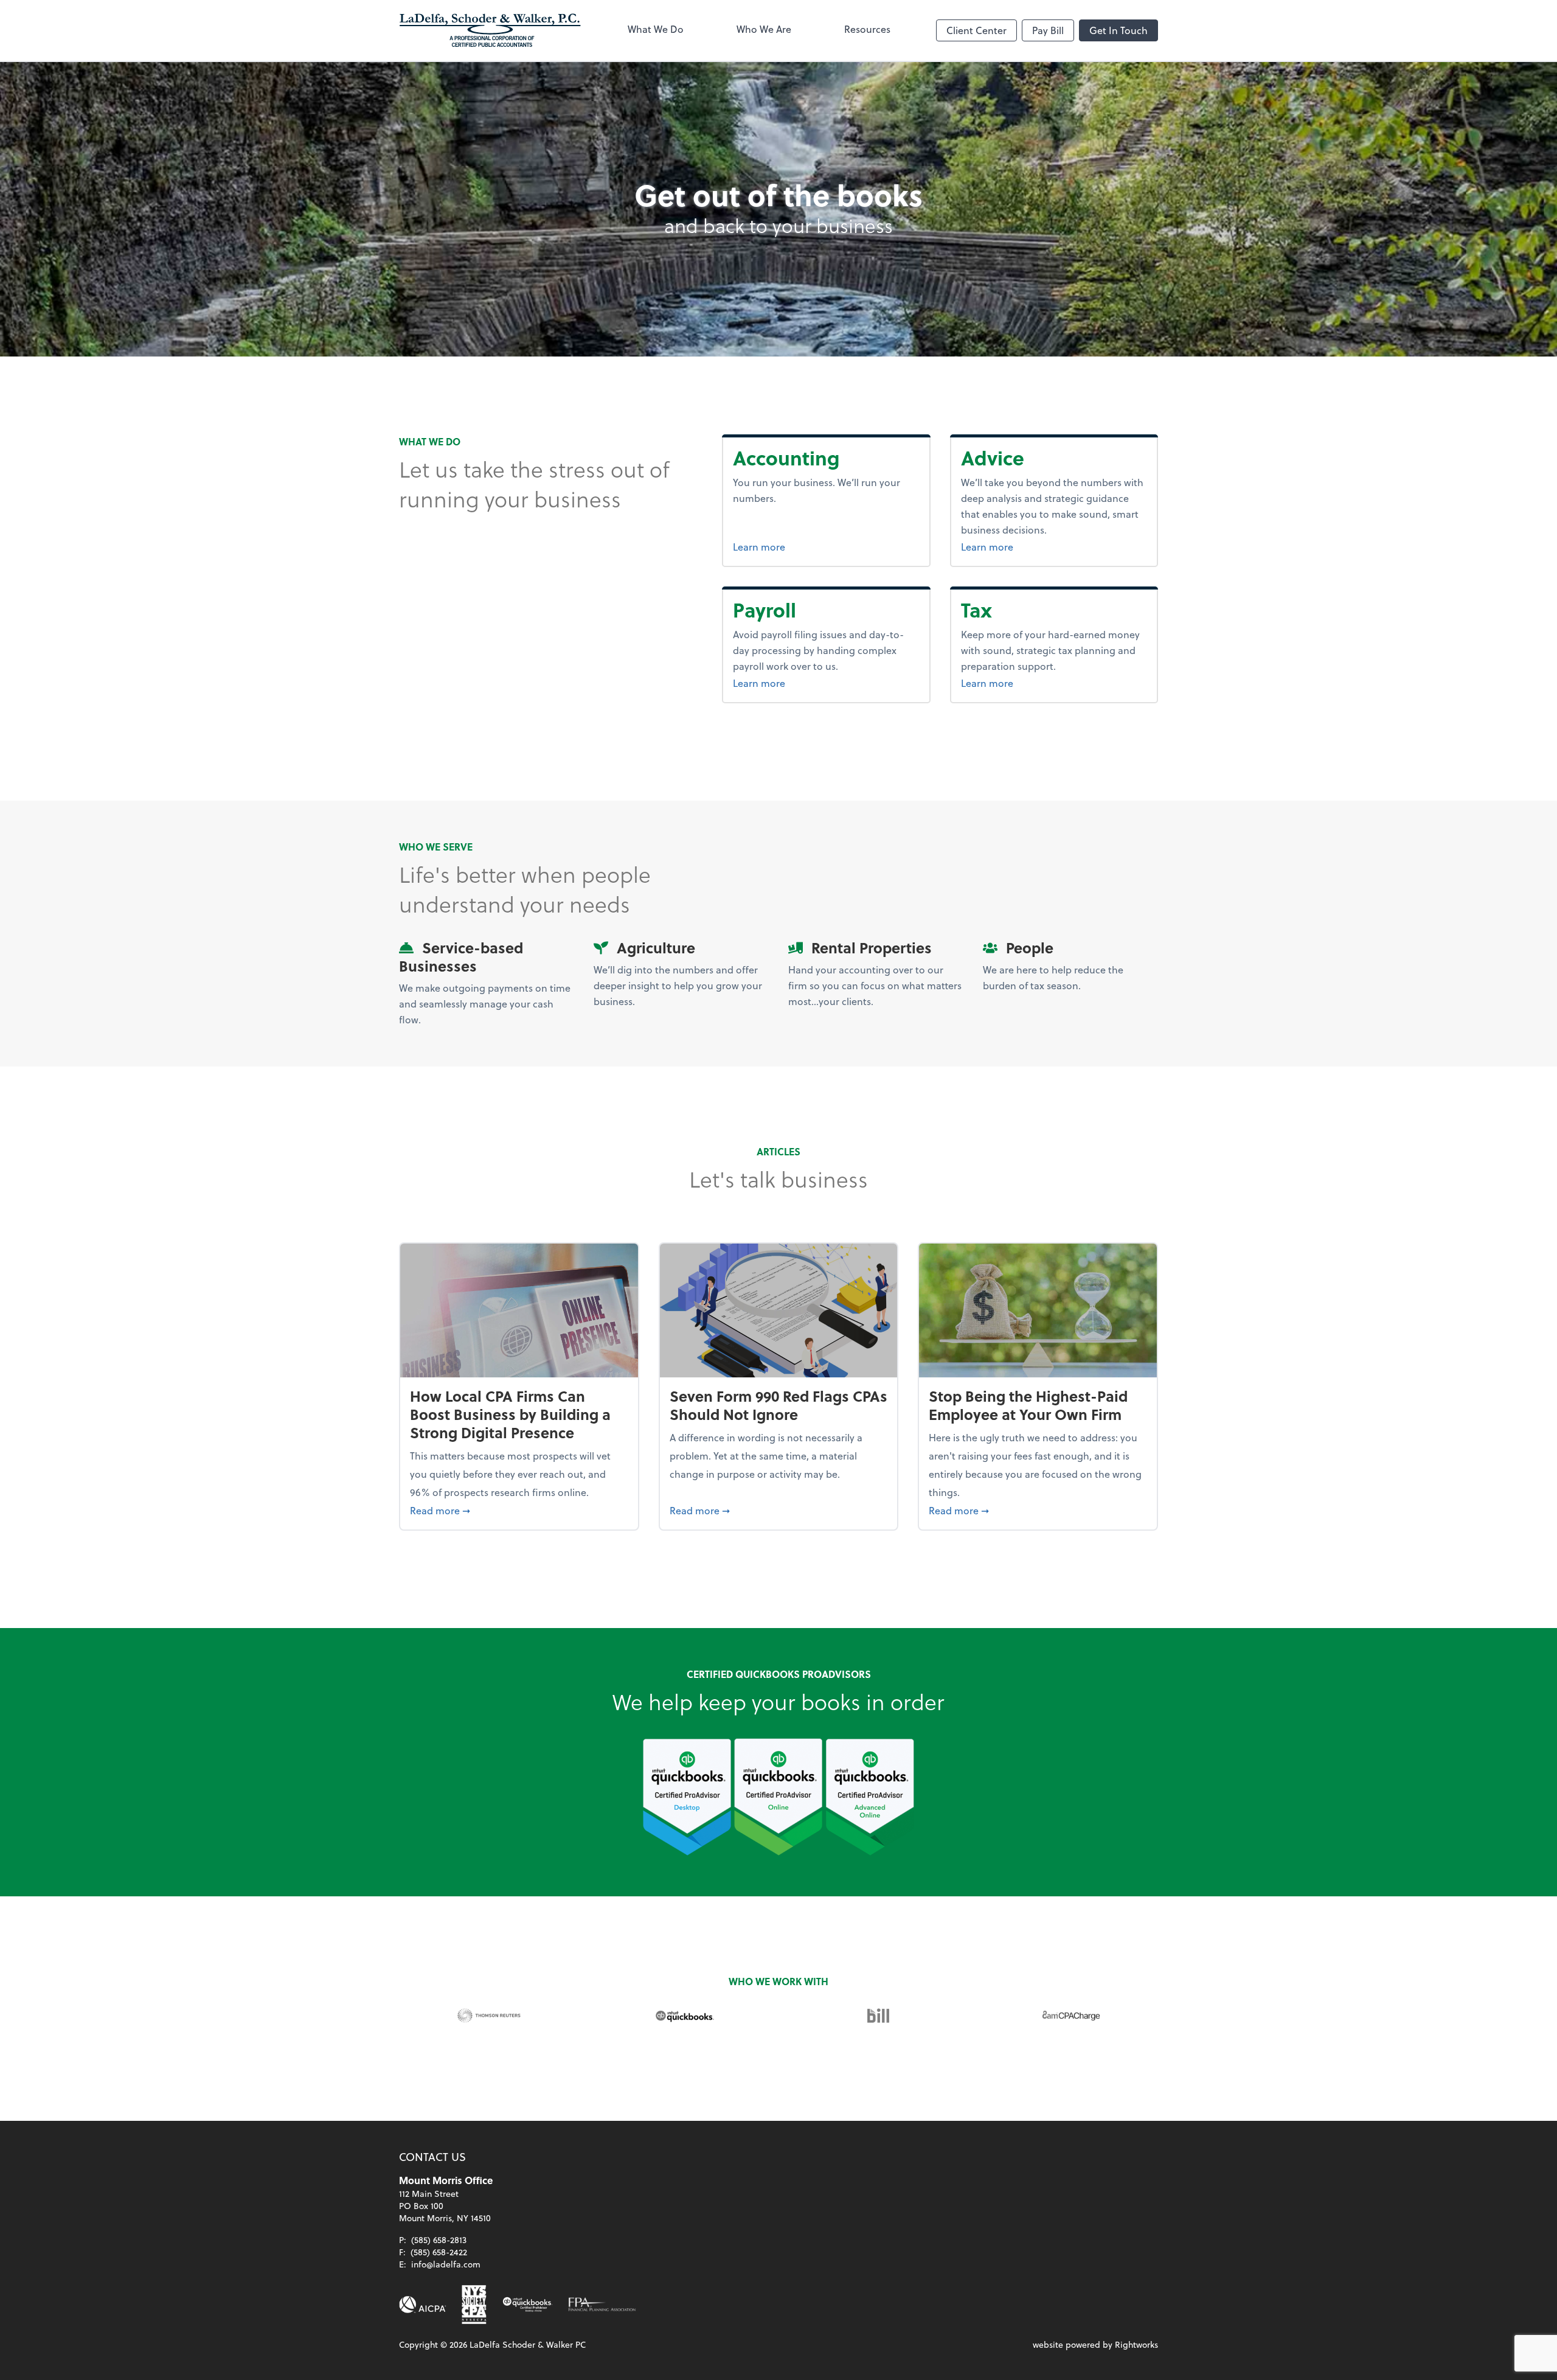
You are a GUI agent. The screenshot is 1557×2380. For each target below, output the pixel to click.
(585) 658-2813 (439, 2240)
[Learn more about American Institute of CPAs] (423, 2305)
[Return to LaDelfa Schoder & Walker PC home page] (490, 30)
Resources (867, 29)
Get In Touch (1118, 30)
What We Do (656, 29)
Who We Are (764, 29)
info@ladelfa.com (446, 2264)
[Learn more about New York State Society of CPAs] (474, 2305)
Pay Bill (1048, 30)
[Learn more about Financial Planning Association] (602, 2305)
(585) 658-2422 (439, 2252)
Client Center (976, 30)
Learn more (805, 546)
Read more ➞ (519, 1510)
